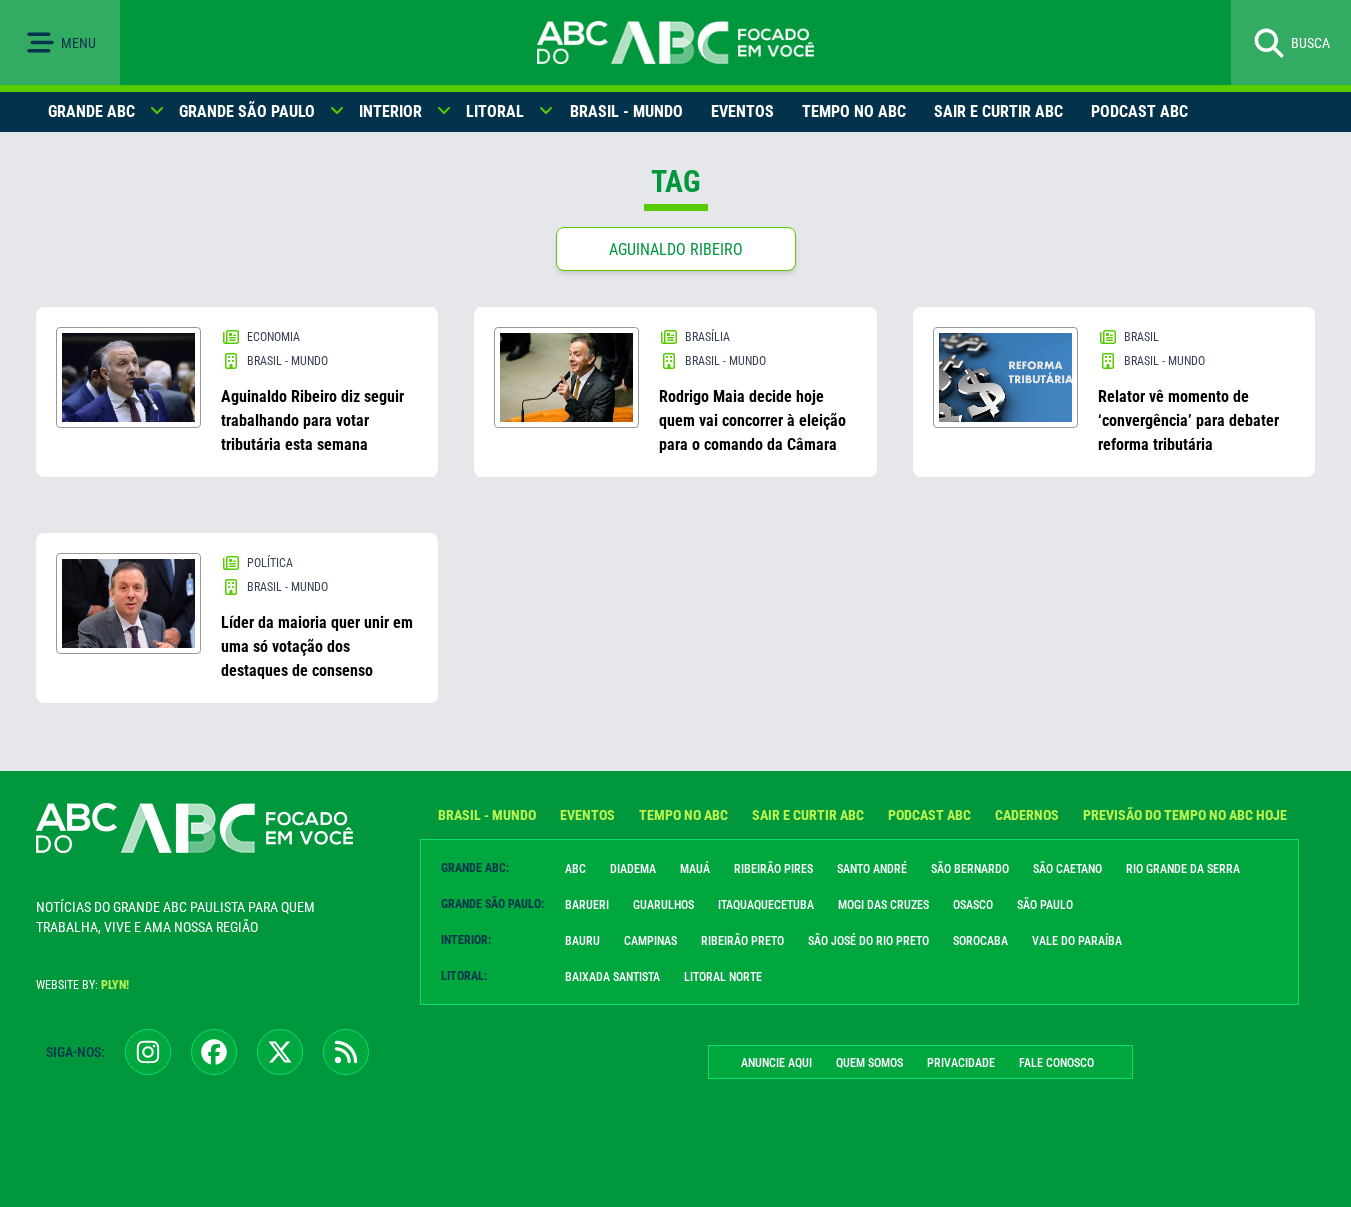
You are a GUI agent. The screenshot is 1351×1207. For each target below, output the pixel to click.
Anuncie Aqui (776, 1063)
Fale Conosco (1056, 1063)
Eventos (742, 111)
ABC (575, 869)
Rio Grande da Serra (1183, 869)
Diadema (633, 869)
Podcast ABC (1139, 111)
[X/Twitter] (280, 1052)
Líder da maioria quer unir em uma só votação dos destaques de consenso (317, 646)
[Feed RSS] (346, 1052)
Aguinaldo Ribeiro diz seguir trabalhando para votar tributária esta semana (312, 420)
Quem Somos (869, 1063)
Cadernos (1027, 815)
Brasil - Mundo (626, 111)
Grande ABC (91, 111)
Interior (390, 111)
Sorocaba (980, 941)
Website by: (82, 985)
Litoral (495, 111)
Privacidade (961, 1063)
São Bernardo (970, 869)
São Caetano (1067, 869)
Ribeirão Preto (742, 941)
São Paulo (1045, 905)
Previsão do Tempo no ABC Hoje (1185, 815)
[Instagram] (148, 1052)
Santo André (872, 869)
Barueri (587, 905)
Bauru (582, 941)
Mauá (695, 869)
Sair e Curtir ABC (998, 111)
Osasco (973, 905)
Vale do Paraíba (1077, 941)
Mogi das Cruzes (883, 905)
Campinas (650, 941)
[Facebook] (214, 1052)
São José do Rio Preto (868, 941)
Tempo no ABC (854, 111)
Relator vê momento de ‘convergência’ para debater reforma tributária (1188, 420)
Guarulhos (663, 905)
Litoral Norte (723, 977)
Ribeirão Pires (773, 869)
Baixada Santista (612, 977)
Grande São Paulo (247, 111)
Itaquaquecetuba (766, 905)
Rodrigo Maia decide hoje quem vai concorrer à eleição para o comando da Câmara (752, 420)
